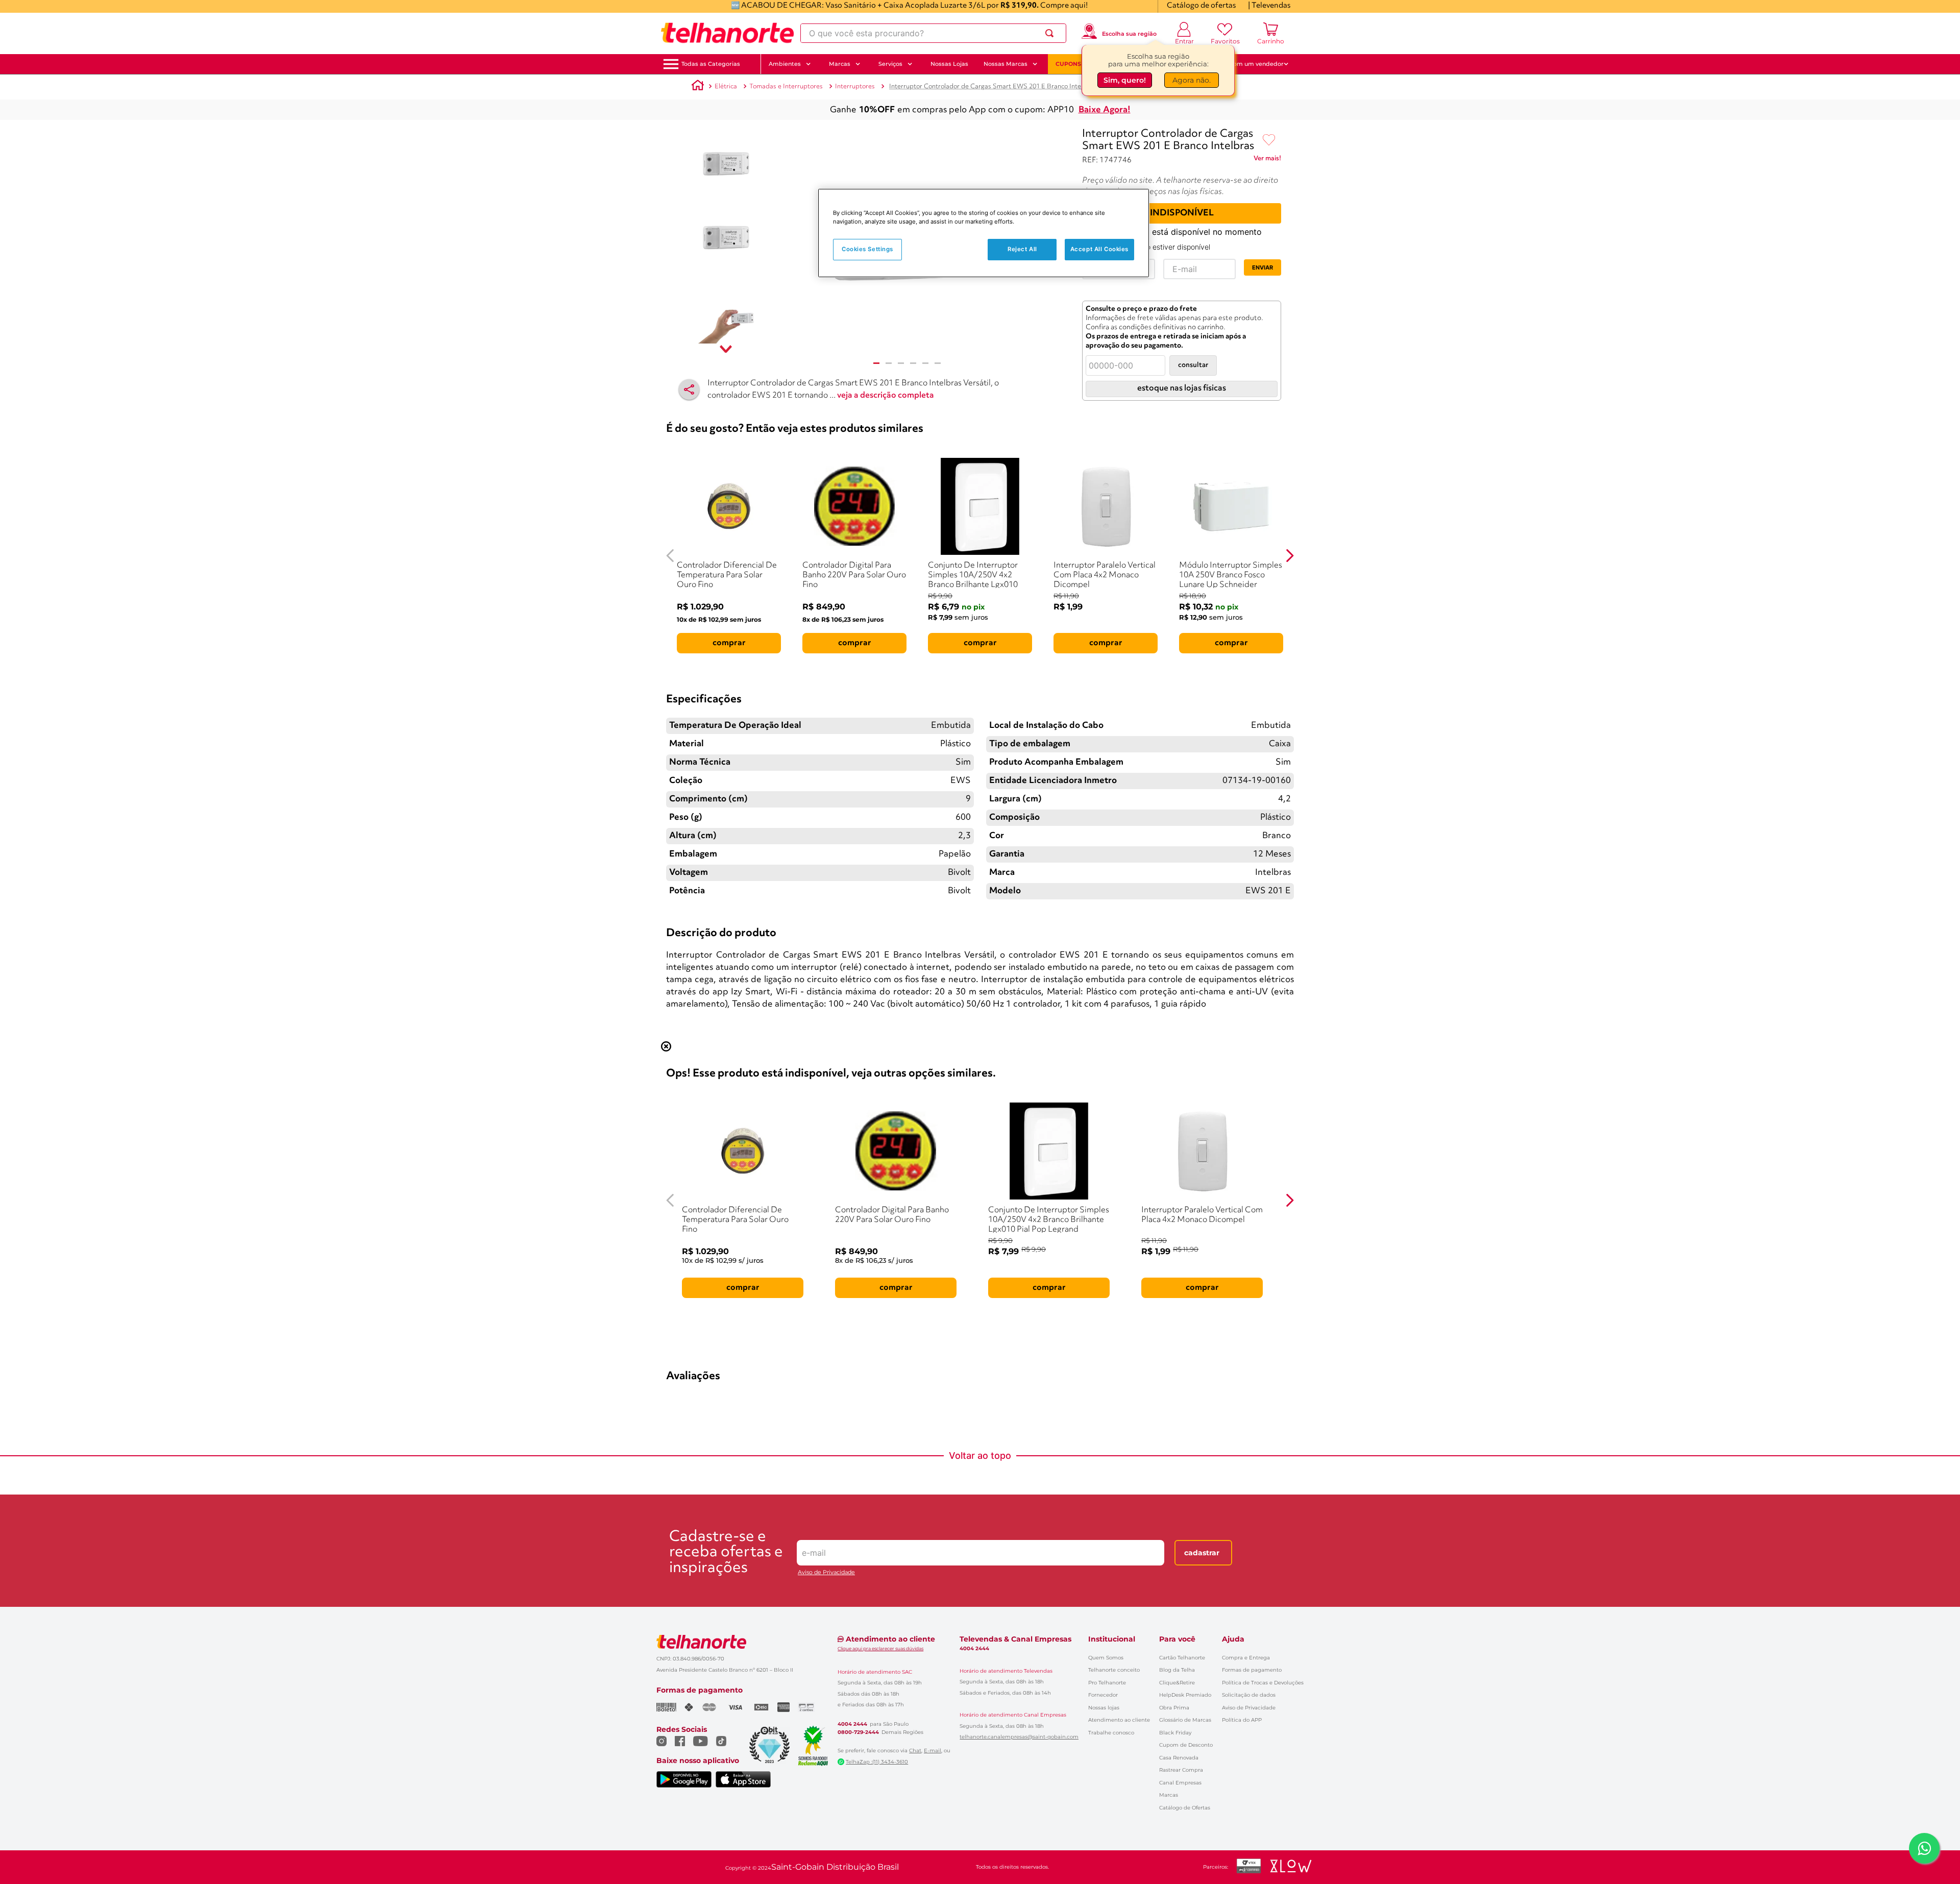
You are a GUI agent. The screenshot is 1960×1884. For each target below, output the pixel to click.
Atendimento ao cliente (1119, 1720)
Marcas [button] (840, 64)
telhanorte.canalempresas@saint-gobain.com (1019, 1737)
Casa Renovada (1179, 1758)
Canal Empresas (1180, 1783)
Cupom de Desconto (1186, 1745)
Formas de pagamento (1252, 1670)
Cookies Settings (867, 249)
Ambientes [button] (785, 64)
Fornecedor (1103, 1695)
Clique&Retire (1177, 1683)
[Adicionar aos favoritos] (1269, 140)
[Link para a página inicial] (698, 87)
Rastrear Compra (1181, 1770)
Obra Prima (1174, 1708)
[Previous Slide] (670, 556)
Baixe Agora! (1105, 110)
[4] (913, 363)
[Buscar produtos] (1051, 33)
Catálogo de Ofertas (1185, 1808)
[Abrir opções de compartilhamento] (689, 389)
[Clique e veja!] (1267, 160)
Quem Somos (1106, 1658)
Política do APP (1242, 1720)
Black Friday (1175, 1733)
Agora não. (1192, 81)
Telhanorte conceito (1114, 1670)
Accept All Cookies (1099, 249)
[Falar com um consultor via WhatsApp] (1924, 1848)
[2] (889, 363)
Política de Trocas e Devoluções (1263, 1683)
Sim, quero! (1125, 81)
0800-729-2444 (858, 1732)
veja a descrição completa (886, 396)
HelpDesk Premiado (1185, 1695)
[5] (925, 363)
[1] (876, 363)
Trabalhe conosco (1111, 1733)
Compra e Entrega (1246, 1658)
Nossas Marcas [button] (1006, 64)
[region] (984, 233)
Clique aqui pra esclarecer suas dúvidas (880, 1648)
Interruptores (855, 87)
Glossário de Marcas (1185, 1720)
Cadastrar (1202, 1553)
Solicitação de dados (1249, 1695)
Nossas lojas (1104, 1708)
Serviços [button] (890, 64)
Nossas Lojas (949, 64)
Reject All (1022, 249)
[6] (938, 363)
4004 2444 (852, 1724)
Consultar (1193, 365)
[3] (901, 363)
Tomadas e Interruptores (786, 87)
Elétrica (726, 87)
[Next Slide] (1290, 556)
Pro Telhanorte (1107, 1683)
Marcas (1169, 1795)
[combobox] (933, 33)
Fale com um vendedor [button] (1250, 64)
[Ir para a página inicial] (727, 33)
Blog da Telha (1177, 1670)
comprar (729, 643)
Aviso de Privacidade (826, 1572)
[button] (711, 64)
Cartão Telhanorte (1182, 1658)
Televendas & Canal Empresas (1015, 1639)
